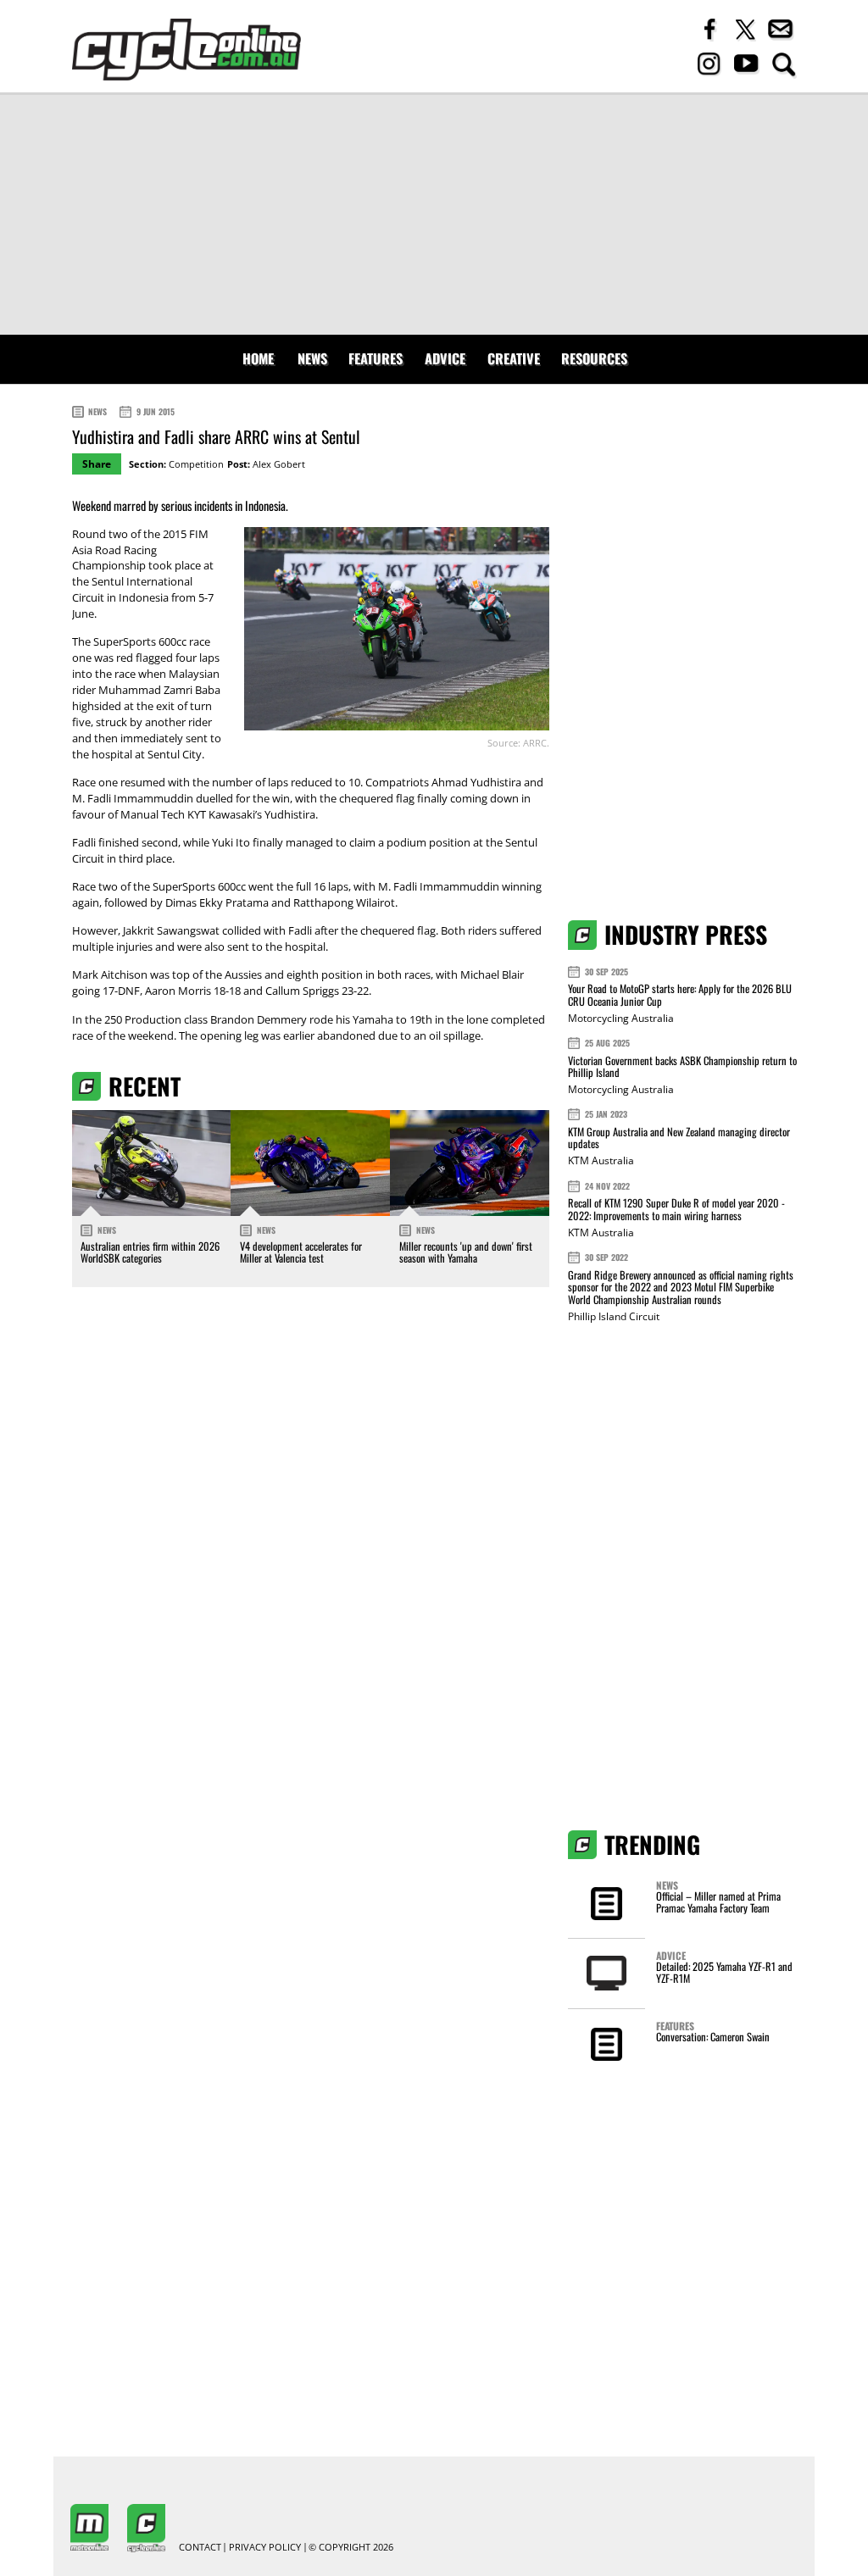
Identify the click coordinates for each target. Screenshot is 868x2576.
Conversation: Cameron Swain (713, 2037)
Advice (445, 358)
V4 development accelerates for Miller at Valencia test (301, 1252)
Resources (594, 358)
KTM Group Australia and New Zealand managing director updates (679, 1138)
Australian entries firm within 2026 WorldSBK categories (150, 1252)
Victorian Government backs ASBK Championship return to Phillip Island (682, 1066)
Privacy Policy (265, 2548)
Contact (200, 2548)
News (312, 358)
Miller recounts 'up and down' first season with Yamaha (466, 1252)
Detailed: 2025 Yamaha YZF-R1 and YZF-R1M (724, 1972)
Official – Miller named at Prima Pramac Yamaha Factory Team (718, 1902)
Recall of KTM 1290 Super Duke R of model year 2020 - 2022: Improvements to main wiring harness (676, 1209)
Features (376, 358)
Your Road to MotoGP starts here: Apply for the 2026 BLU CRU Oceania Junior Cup (680, 994)
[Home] (186, 50)
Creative (514, 358)
